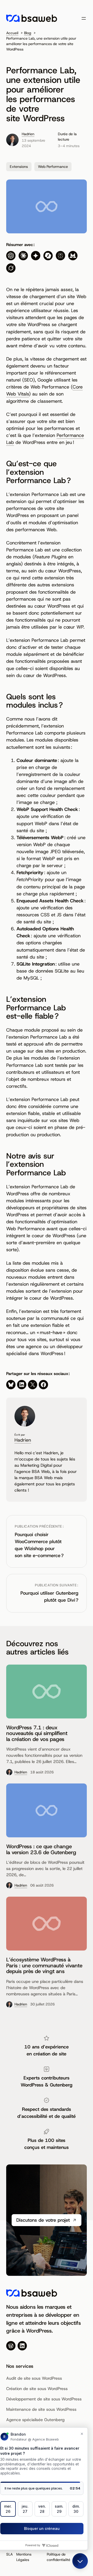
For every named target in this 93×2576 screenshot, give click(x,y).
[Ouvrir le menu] (84, 18)
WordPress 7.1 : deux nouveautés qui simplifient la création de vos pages (37, 1733)
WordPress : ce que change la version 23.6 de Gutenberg (41, 1849)
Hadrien (28, 134)
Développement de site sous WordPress (44, 2399)
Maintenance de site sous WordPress (41, 2409)
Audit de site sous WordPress (34, 2378)
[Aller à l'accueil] (32, 18)
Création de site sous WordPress (37, 2389)
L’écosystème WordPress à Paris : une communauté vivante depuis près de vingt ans (44, 1965)
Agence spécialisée (25, 2420)
